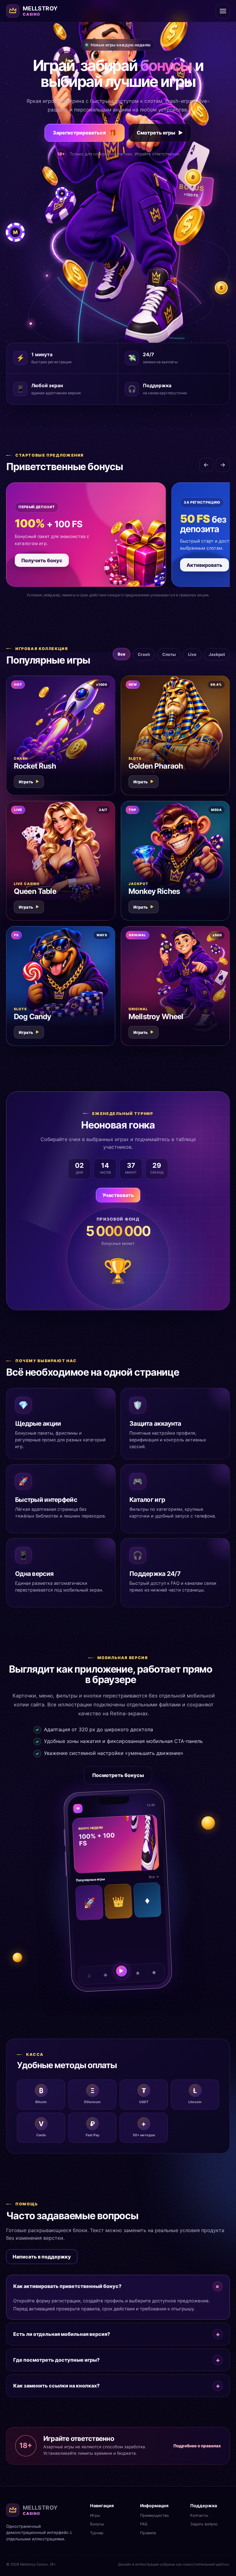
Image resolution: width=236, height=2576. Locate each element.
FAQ (144, 2524)
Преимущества (154, 2515)
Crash (144, 654)
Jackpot (217, 654)
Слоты (169, 654)
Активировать (205, 565)
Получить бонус (42, 560)
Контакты (199, 2515)
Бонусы (97, 2524)
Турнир (97, 2533)
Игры (95, 2515)
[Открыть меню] (223, 11)
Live (192, 654)
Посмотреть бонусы (118, 1775)
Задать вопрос (204, 2524)
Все (122, 654)
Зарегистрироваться (85, 133)
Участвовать (118, 1195)
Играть (29, 782)
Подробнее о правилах (197, 2446)
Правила (148, 2533)
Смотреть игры (160, 133)
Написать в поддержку (42, 2257)
